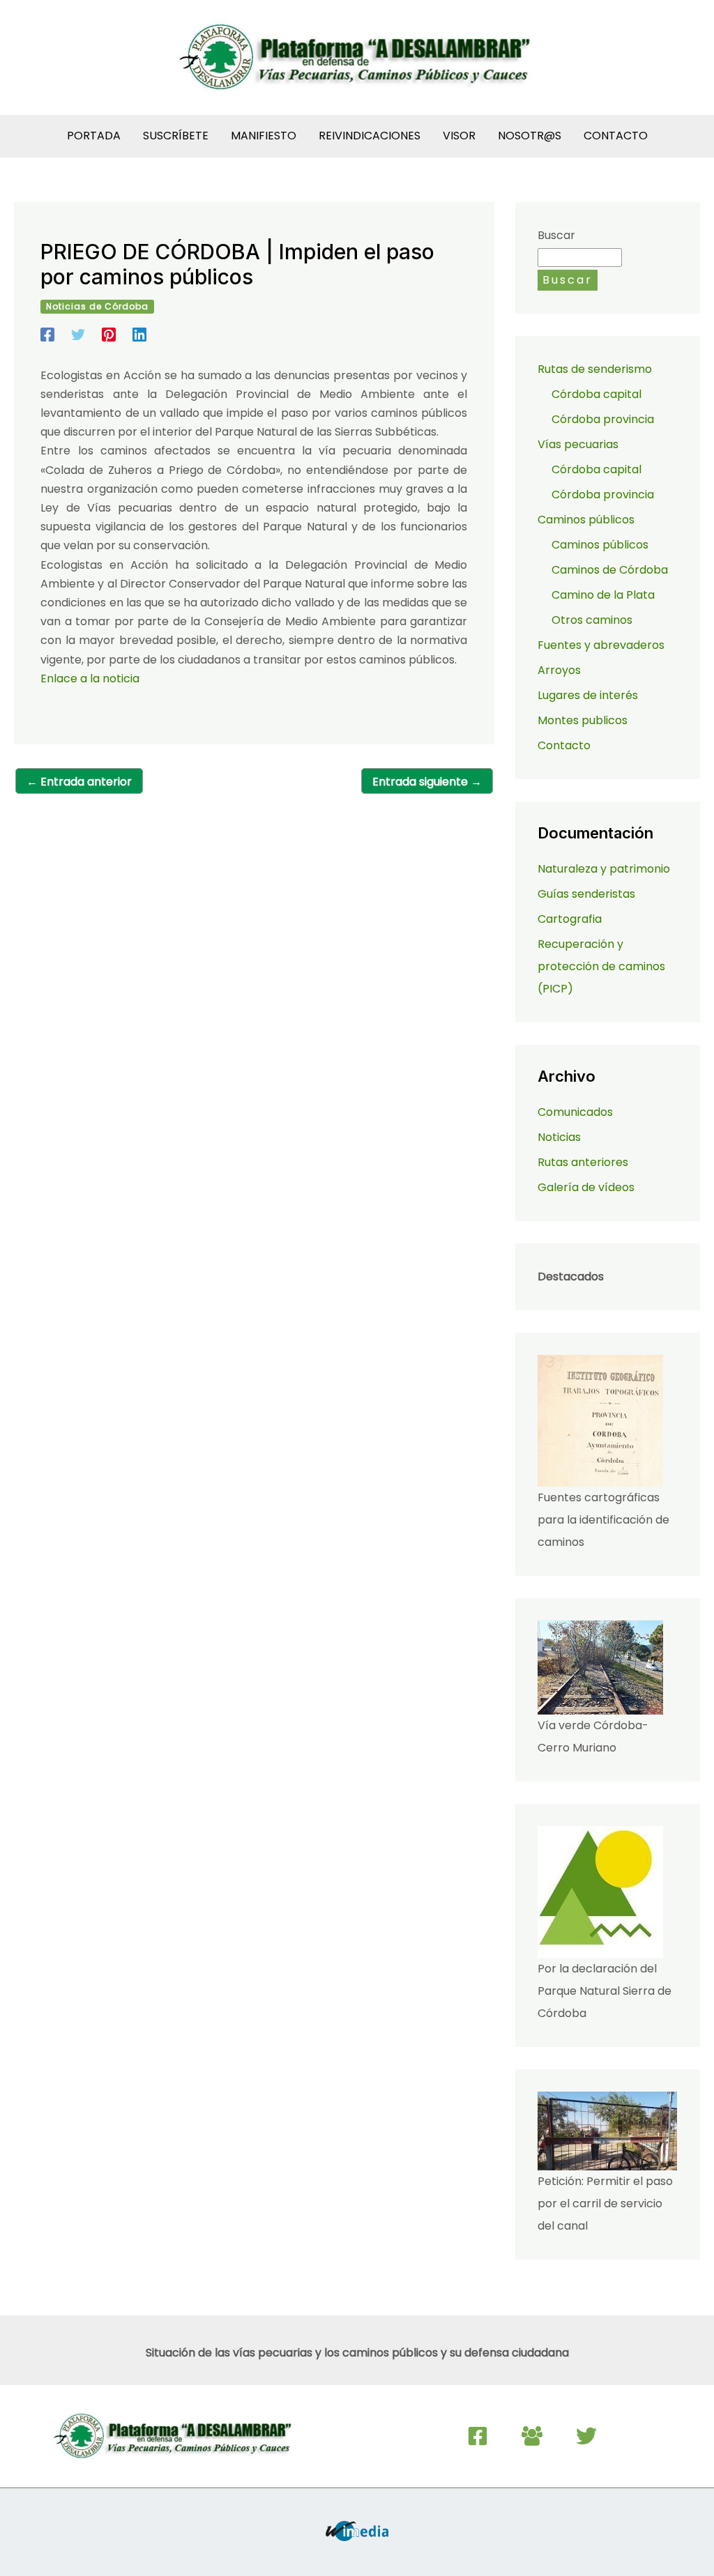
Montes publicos (583, 720)
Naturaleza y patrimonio (604, 869)
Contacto (564, 745)
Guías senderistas (586, 894)
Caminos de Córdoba (610, 570)
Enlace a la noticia (90, 678)
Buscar (556, 235)
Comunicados (575, 1112)
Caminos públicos (600, 545)
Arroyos (559, 670)
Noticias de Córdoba (97, 306)
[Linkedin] (139, 333)
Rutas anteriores (583, 1162)
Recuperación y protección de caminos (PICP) (601, 966)
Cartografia (570, 919)
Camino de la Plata (603, 595)
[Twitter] (78, 333)
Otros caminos (592, 620)
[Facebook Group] (532, 2436)
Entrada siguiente (427, 782)
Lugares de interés (588, 695)
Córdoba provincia (603, 419)
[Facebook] (47, 333)
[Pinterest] (109, 333)
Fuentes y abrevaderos (601, 645)
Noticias (559, 1137)
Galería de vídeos (586, 1187)
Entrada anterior (79, 782)
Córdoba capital (597, 394)
